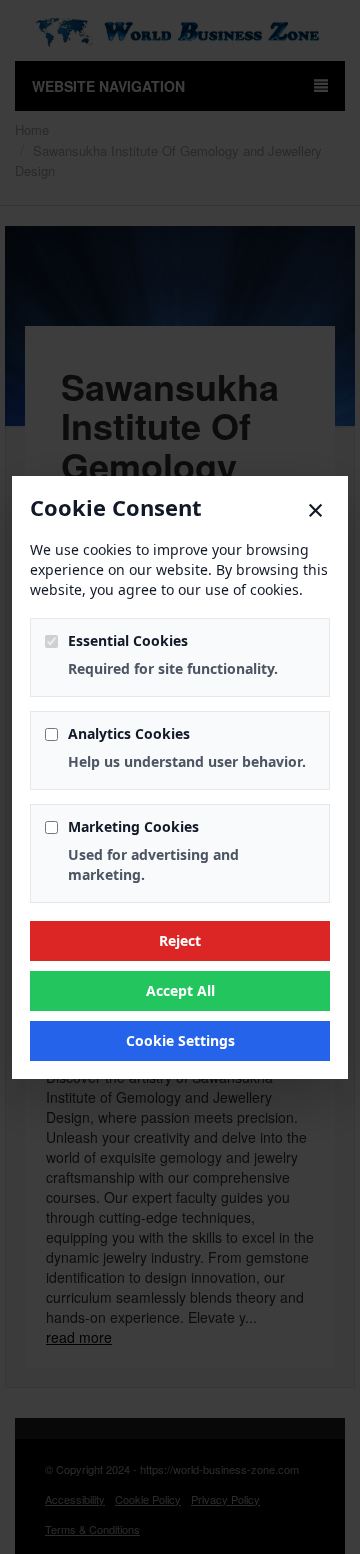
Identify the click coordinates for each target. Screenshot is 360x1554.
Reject (180, 940)
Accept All (180, 990)
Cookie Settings (180, 1040)
